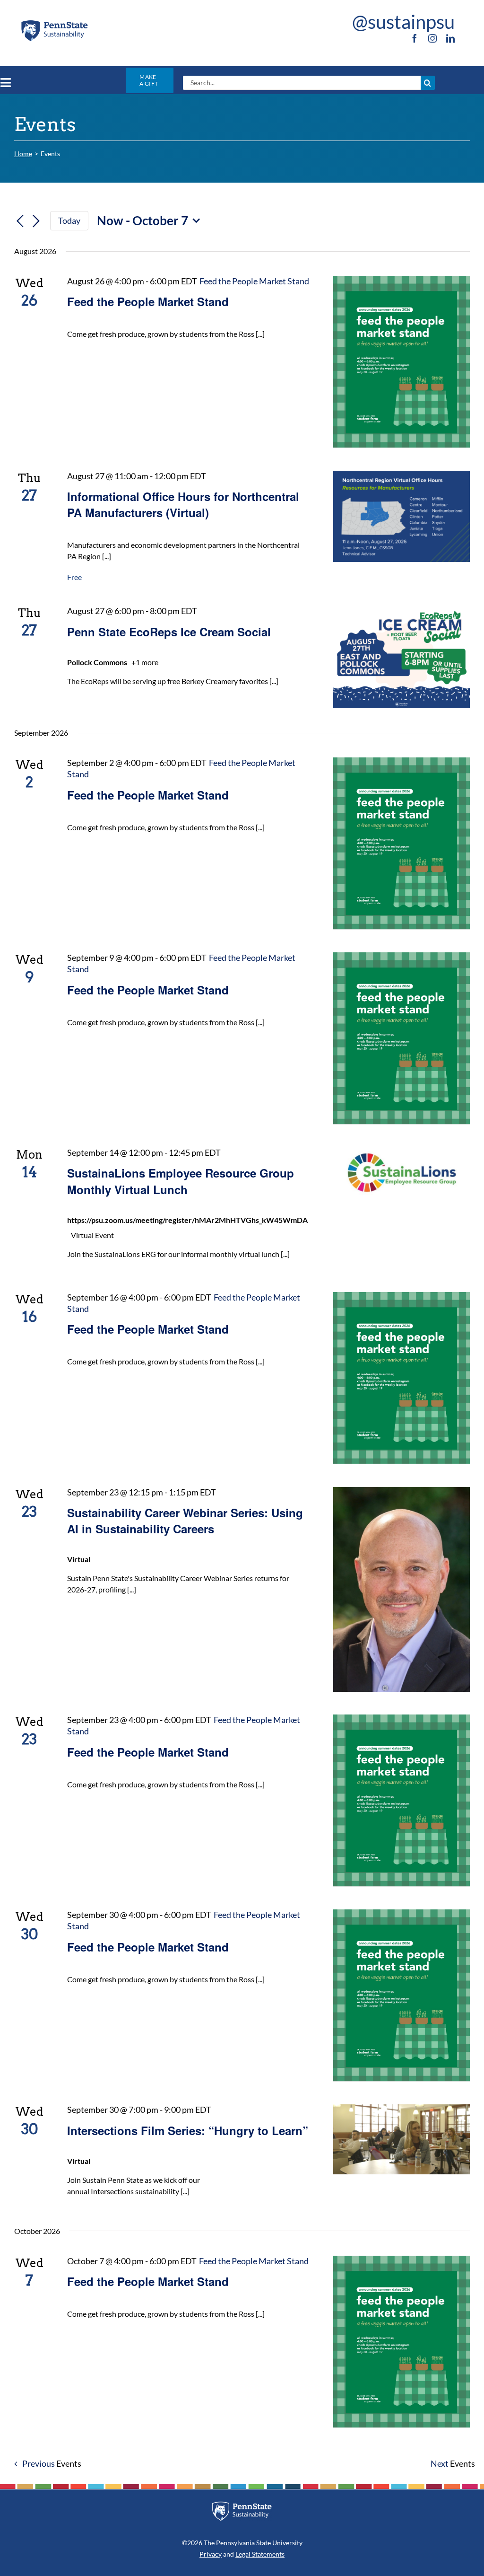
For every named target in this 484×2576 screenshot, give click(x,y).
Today (69, 220)
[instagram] (432, 38)
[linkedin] (450, 38)
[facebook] (415, 38)
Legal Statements (260, 2554)
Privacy (211, 2554)
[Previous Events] (20, 221)
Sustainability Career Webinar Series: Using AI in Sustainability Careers (185, 1521)
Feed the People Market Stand (148, 301)
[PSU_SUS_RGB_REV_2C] (242, 2505)
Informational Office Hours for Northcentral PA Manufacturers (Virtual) (183, 504)
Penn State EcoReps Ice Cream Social (169, 632)
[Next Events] (36, 221)
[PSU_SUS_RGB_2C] (54, 22)
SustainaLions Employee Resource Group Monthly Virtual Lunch (181, 1181)
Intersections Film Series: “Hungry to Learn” (188, 2130)
